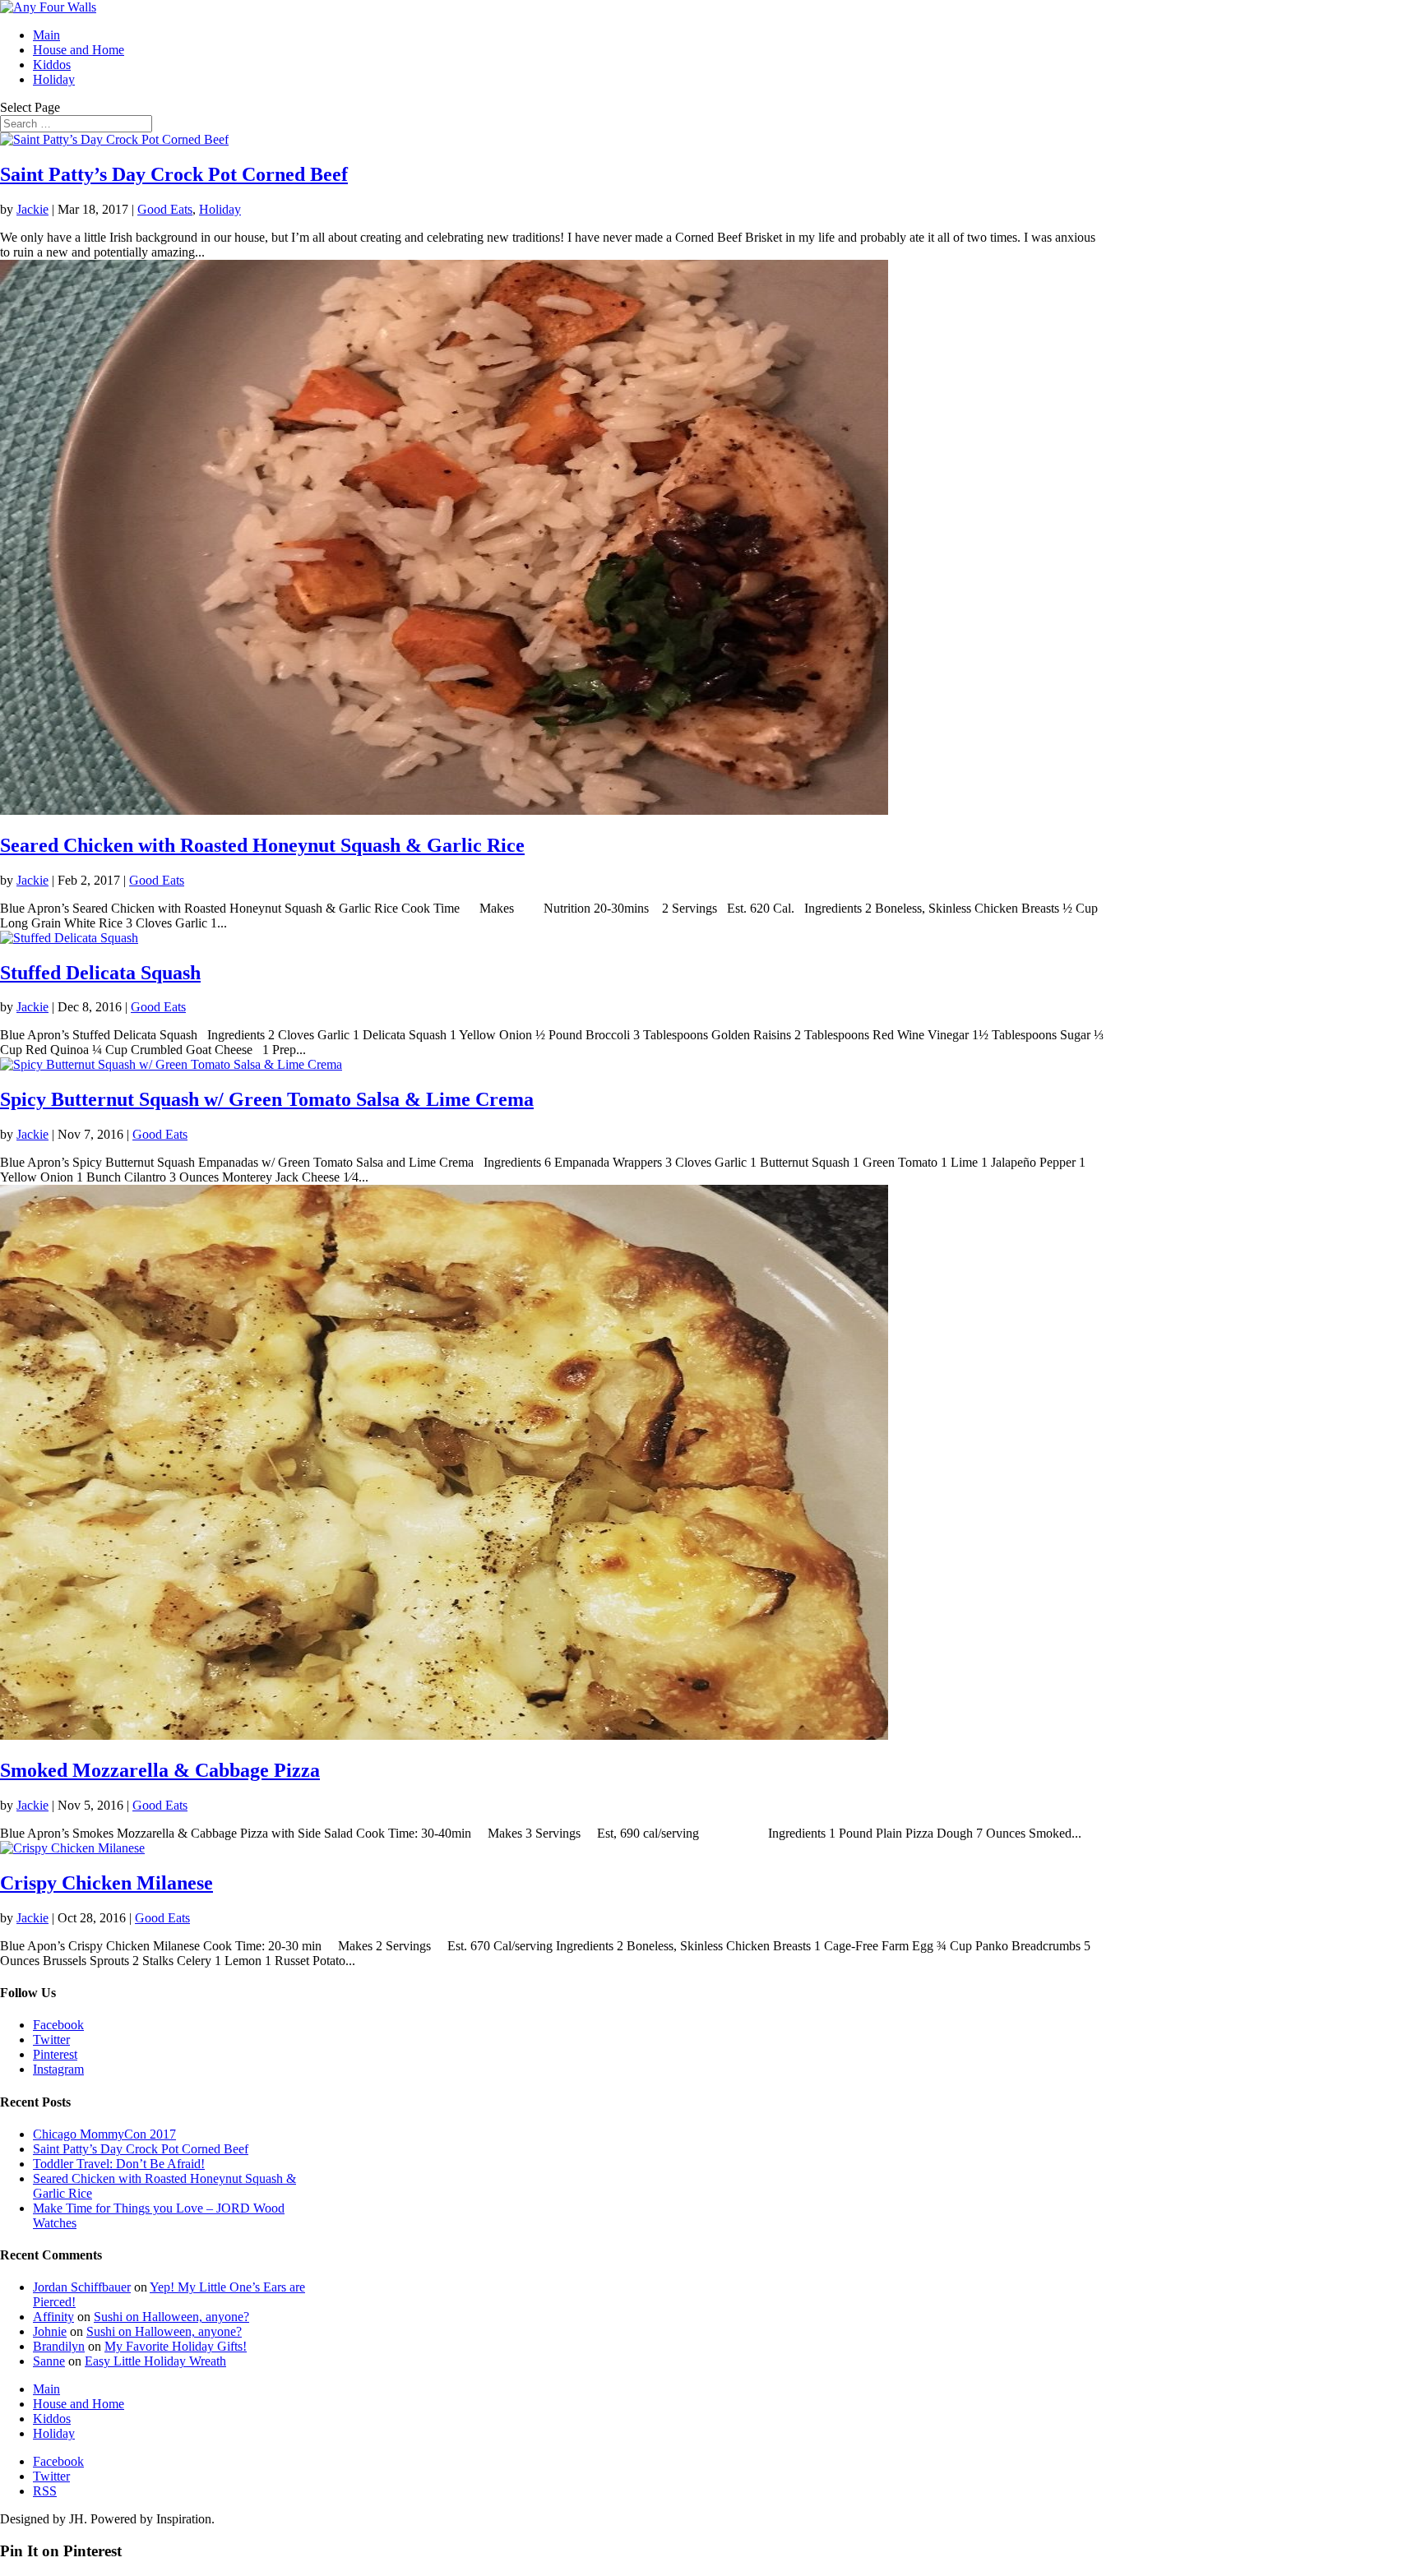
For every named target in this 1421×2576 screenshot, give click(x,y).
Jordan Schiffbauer (82, 2287)
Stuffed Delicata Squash (100, 973)
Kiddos (52, 65)
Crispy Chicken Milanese (106, 1883)
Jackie (32, 209)
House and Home (79, 50)
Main (46, 35)
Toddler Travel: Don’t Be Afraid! (119, 2164)
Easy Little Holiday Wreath (155, 2361)
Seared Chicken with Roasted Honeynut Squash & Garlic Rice (262, 845)
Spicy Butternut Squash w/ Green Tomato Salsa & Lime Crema (267, 1099)
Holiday (54, 79)
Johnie (50, 2331)
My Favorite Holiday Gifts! (176, 2346)
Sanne (49, 2361)
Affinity (53, 2317)
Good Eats (165, 209)
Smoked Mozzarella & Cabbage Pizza (160, 1770)
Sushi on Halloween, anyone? (171, 2317)
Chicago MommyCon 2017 (104, 2134)
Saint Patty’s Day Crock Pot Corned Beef (174, 174)
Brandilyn (59, 2346)
